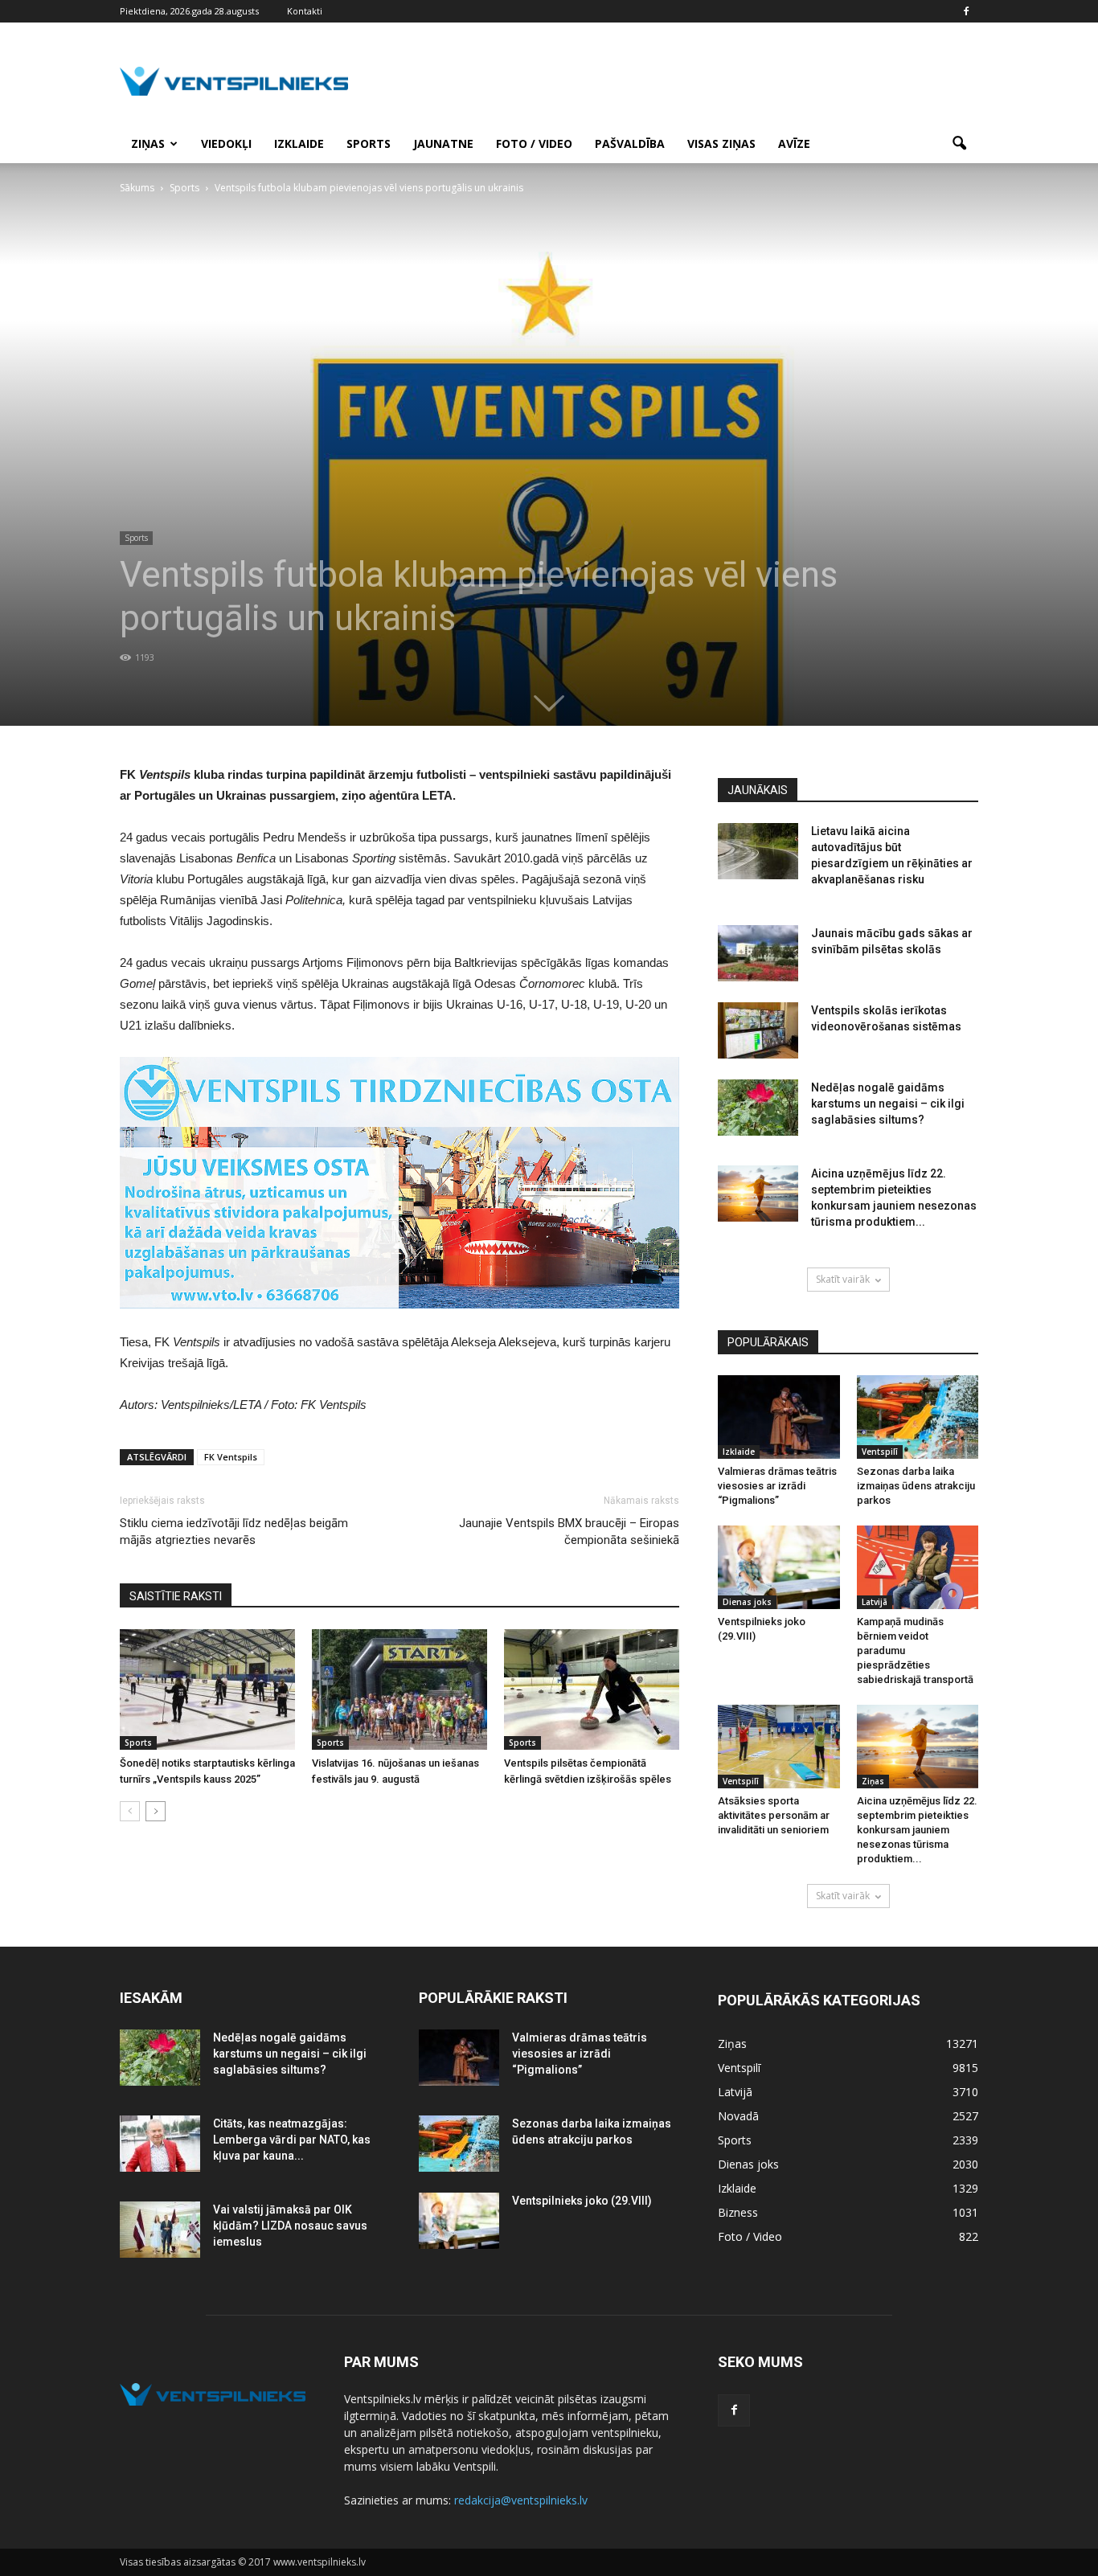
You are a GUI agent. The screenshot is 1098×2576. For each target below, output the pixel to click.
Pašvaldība (630, 143)
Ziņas (148, 143)
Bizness (738, 2212)
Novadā (738, 2116)
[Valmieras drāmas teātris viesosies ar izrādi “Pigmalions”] (779, 1417)
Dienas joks (747, 1602)
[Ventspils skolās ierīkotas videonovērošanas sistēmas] (758, 1030)
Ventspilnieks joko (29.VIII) (582, 2201)
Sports (369, 143)
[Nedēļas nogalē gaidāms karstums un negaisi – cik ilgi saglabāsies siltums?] (758, 1108)
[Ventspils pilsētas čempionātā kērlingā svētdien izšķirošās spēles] (592, 1689)
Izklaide (299, 143)
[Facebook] (966, 11)
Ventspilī (880, 1452)
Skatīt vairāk (843, 1279)
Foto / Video (534, 143)
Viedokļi (226, 143)
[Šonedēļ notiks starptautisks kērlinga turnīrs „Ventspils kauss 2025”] (207, 1689)
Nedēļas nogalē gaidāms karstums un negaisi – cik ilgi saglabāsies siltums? (888, 1104)
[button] (959, 144)
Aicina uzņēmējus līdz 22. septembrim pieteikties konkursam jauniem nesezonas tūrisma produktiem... (917, 1830)
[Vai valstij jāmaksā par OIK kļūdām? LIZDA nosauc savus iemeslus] (160, 2230)
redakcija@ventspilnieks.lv (521, 2500)
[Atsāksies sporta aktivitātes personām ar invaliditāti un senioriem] (779, 1747)
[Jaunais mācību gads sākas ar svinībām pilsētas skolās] (758, 953)
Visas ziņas (721, 143)
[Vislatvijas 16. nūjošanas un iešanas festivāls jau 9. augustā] (399, 1689)
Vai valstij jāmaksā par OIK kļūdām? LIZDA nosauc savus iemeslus (290, 2226)
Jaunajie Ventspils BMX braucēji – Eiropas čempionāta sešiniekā (569, 1532)
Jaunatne (443, 143)
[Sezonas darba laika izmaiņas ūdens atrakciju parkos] (918, 1417)
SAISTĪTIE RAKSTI (176, 1596)
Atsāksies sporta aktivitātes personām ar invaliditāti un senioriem (774, 1815)
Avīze (794, 143)
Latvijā (875, 1602)
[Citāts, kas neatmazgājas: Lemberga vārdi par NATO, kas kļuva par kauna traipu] (160, 2144)
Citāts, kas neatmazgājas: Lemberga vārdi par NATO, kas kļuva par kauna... (292, 2140)
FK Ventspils (231, 1457)
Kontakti (305, 11)
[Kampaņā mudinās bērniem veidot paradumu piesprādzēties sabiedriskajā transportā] (918, 1567)
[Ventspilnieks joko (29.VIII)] (779, 1567)
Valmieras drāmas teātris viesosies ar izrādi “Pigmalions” (777, 1486)
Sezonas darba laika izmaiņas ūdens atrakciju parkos (916, 1486)
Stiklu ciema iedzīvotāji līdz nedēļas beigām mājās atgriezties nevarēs (234, 1532)
